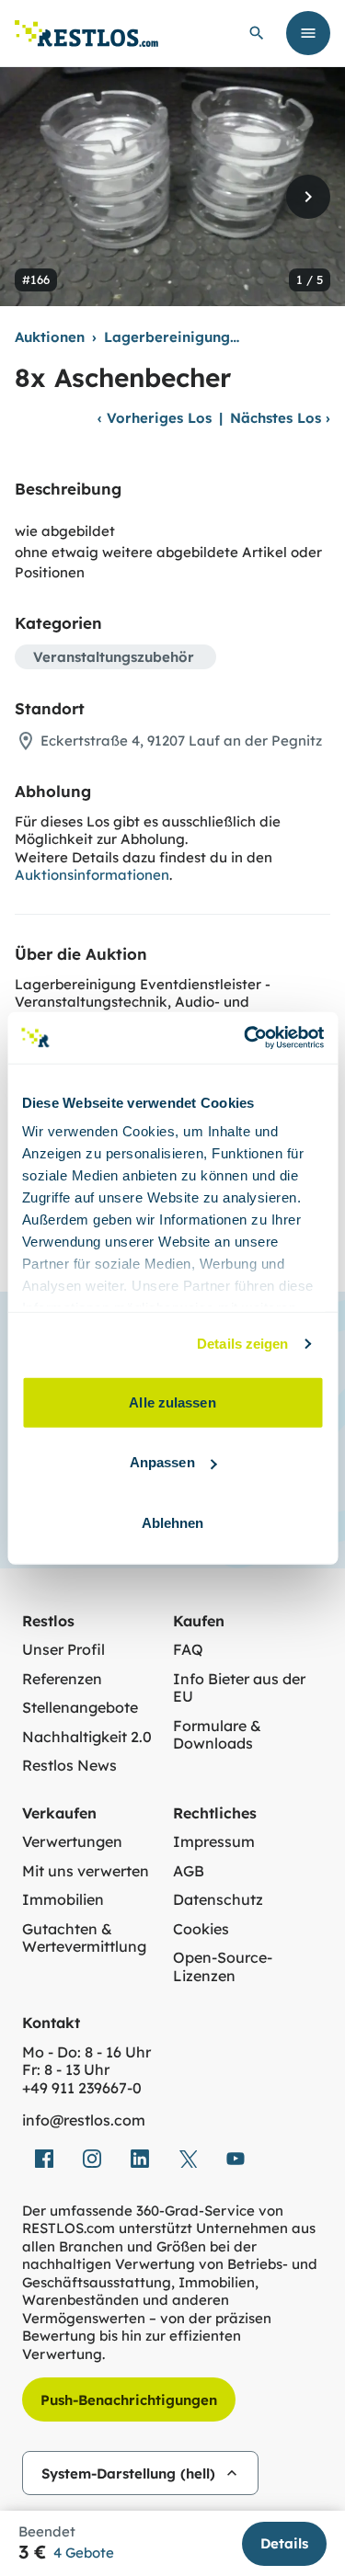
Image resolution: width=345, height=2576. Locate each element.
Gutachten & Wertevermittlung (84, 1938)
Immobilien (63, 1900)
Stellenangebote (80, 1708)
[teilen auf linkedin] (140, 2159)
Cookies (201, 1929)
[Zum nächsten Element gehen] (308, 197)
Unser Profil (63, 1650)
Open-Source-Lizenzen (223, 1967)
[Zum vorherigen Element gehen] (37, 197)
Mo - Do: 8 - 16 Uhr (86, 2052)
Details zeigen (242, 1344)
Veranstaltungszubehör (114, 657)
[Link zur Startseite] (86, 34)
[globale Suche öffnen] (257, 33)
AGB (189, 1871)
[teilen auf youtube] (236, 2159)
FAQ (188, 1650)
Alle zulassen (172, 1402)
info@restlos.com (84, 2120)
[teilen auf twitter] (188, 2159)
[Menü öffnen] (308, 33)
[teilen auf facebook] (44, 2159)
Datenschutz (218, 1900)
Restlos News (69, 1766)
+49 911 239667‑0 (82, 2088)
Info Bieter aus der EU (239, 1688)
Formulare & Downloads (217, 1735)
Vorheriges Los (155, 418)
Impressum (214, 1842)
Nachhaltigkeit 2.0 (87, 1737)
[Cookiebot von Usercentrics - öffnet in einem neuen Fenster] (246, 1038)
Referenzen (62, 1679)
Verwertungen (72, 1842)
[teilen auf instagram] (92, 2159)
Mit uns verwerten (86, 1871)
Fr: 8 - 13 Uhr (66, 2070)
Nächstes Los (280, 418)
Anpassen (162, 1462)
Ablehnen (173, 1522)
